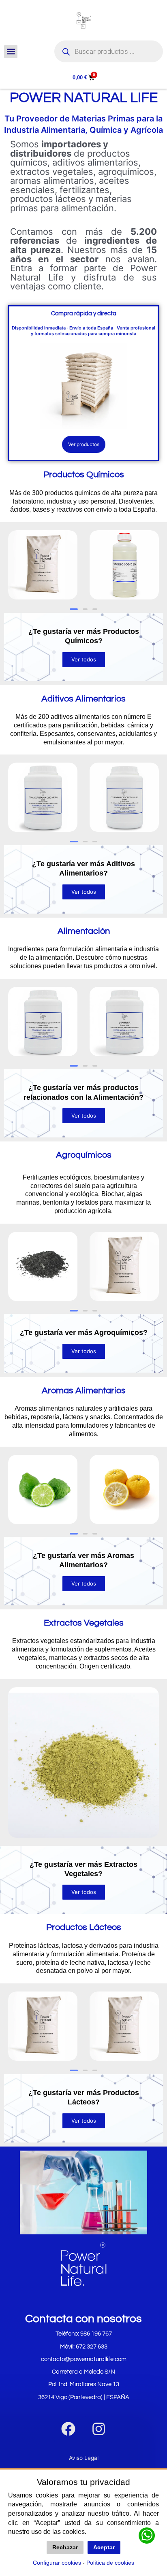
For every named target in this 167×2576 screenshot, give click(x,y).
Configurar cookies (57, 2563)
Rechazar (65, 2547)
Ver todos (84, 659)
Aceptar (104, 2547)
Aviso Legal (84, 2458)
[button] (11, 52)
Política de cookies (110, 2563)
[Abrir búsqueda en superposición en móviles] (109, 51)
